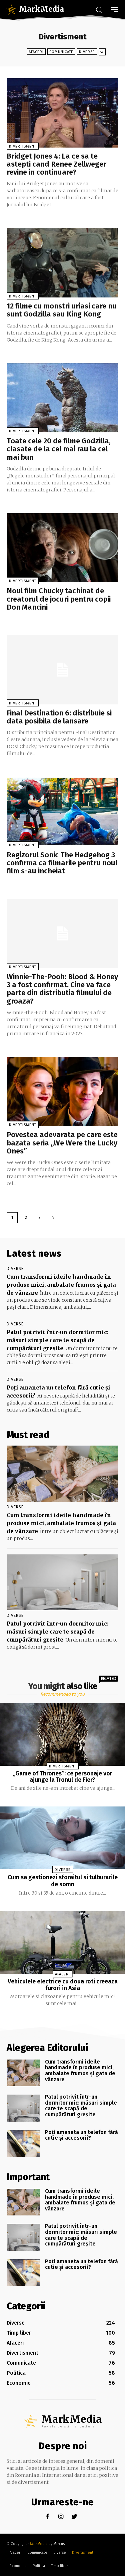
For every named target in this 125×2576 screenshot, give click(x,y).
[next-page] (53, 1218)
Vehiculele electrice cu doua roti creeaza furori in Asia (63, 1985)
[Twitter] (74, 2517)
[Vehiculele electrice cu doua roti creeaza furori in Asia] (62, 1943)
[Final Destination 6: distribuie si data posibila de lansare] (62, 670)
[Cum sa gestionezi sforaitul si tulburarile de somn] (62, 1838)
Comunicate (61, 52)
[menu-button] (114, 10)
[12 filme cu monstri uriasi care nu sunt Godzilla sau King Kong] (62, 263)
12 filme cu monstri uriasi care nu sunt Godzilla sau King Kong (62, 310)
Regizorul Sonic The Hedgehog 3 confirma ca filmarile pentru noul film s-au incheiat (62, 863)
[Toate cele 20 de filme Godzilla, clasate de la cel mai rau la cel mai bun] (62, 398)
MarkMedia (39, 2544)
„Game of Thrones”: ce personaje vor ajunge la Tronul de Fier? (62, 1777)
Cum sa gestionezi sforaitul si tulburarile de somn (63, 1881)
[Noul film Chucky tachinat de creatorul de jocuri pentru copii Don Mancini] (62, 548)
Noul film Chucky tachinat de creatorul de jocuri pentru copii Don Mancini (59, 599)
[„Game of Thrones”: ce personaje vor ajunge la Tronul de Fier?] (62, 1734)
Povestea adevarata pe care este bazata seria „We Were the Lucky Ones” (62, 1143)
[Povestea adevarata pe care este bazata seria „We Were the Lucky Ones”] (62, 1092)
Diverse (87, 52)
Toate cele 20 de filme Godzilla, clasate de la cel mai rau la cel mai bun (59, 449)
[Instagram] (61, 2517)
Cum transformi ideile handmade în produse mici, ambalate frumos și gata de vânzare (61, 1285)
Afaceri (36, 52)
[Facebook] (47, 2517)
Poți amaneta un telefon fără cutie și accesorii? (81, 2135)
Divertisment (23, 146)
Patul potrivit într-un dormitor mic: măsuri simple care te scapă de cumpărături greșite (58, 1340)
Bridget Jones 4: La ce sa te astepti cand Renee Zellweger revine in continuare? (56, 164)
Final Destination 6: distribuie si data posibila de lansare (59, 717)
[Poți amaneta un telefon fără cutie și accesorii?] (23, 2143)
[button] (99, 9)
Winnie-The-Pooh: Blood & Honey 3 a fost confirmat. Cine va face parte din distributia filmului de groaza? (62, 989)
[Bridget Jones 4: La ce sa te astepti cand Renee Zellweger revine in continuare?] (62, 113)
